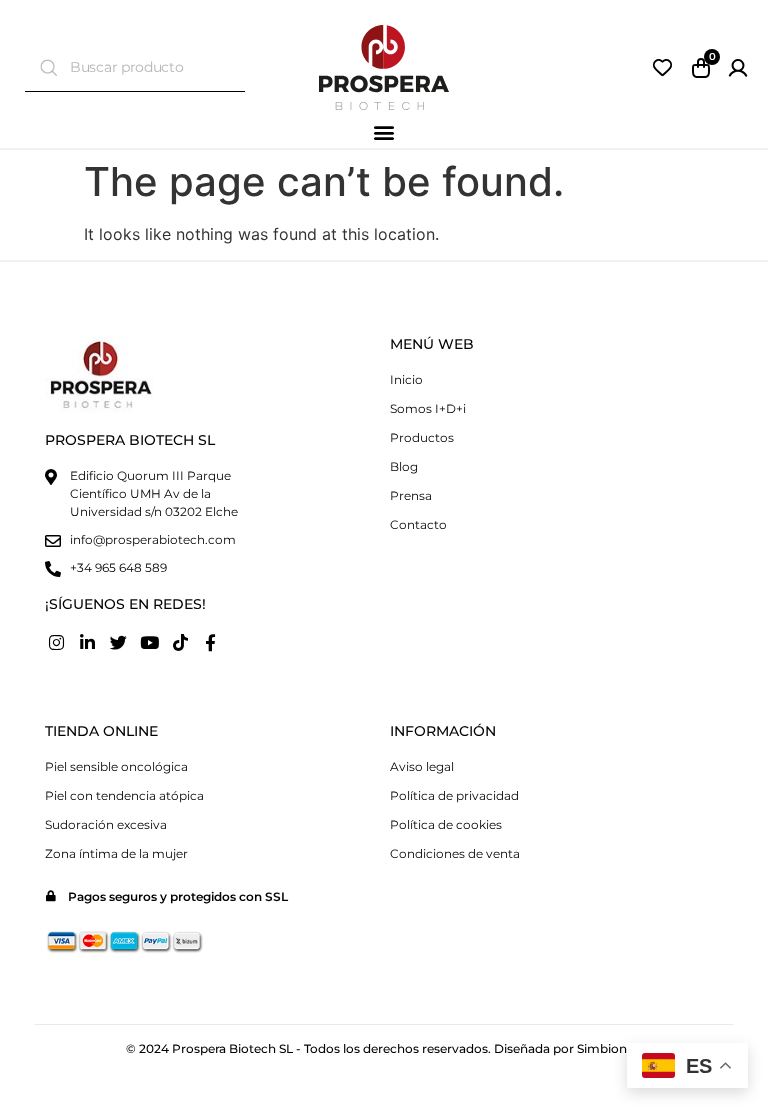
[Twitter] (119, 643)
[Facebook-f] (211, 643)
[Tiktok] (180, 643)
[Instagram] (57, 643)
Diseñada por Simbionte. (568, 1048)
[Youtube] (149, 643)
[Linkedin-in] (88, 643)
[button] (384, 131)
